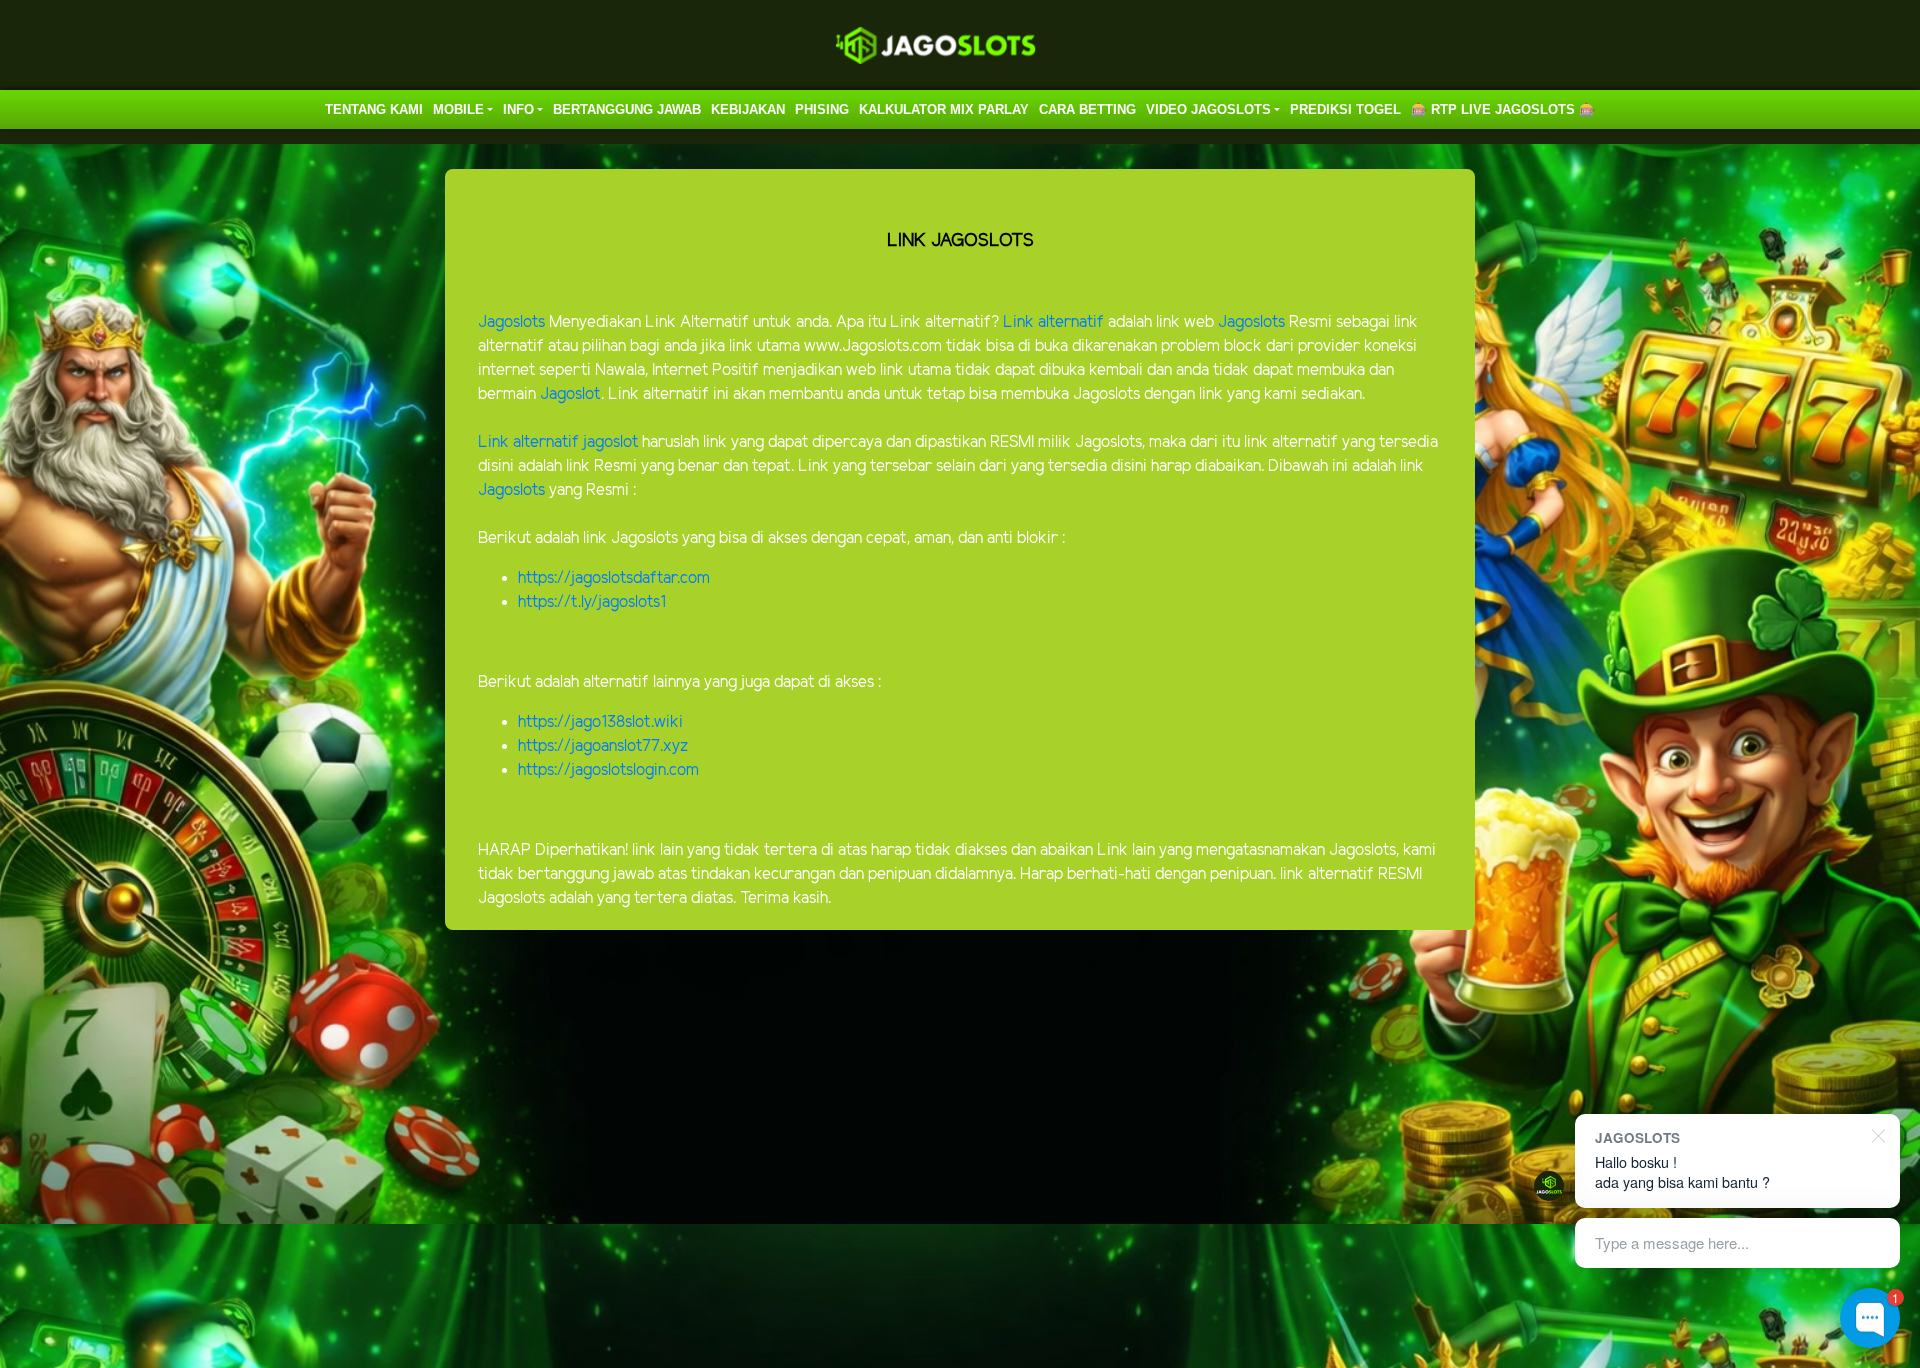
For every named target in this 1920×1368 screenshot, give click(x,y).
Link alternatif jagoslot (558, 442)
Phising (822, 109)
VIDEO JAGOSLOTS (1208, 109)
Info (518, 109)
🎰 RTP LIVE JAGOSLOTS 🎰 (1503, 109)
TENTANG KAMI (374, 109)
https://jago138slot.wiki (600, 722)
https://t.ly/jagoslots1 (592, 602)
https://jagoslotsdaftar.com (614, 578)
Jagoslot (570, 394)
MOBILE (458, 109)
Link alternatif (1053, 322)
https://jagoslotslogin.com (608, 770)
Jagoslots (511, 322)
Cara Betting (1087, 109)
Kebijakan (748, 109)
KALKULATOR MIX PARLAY (944, 109)
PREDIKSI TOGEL (1345, 109)
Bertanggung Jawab (627, 109)
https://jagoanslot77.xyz (603, 746)
